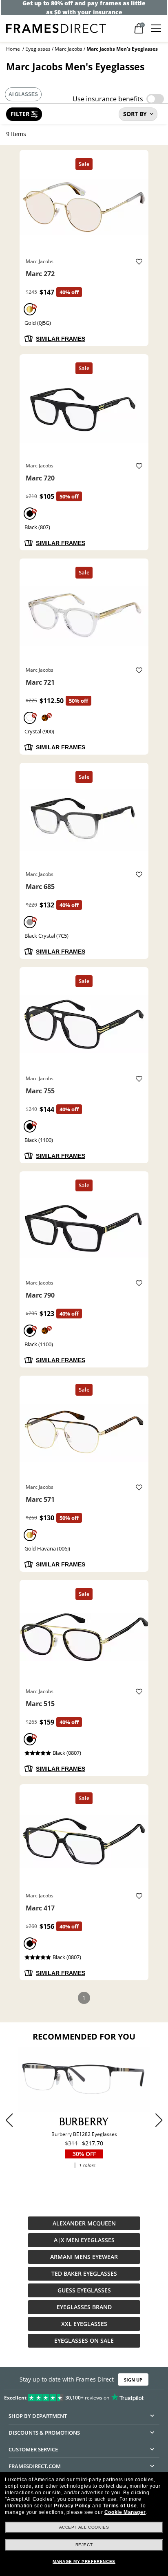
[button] (159, 2120)
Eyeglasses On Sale (84, 2340)
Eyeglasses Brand (84, 2307)
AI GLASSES (23, 94)
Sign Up (133, 2380)
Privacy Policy (72, 2506)
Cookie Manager (125, 2512)
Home (13, 49)
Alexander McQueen (84, 2223)
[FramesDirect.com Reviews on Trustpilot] (84, 2396)
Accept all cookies (84, 2527)
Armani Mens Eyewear (84, 2257)
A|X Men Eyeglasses (84, 2240)
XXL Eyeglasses (84, 2324)
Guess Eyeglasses (84, 2290)
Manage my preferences (84, 2561)
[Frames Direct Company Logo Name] (56, 28)
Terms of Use (120, 2506)
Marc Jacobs (69, 49)
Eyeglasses (38, 49)
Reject (84, 2545)
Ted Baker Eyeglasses (84, 2273)
